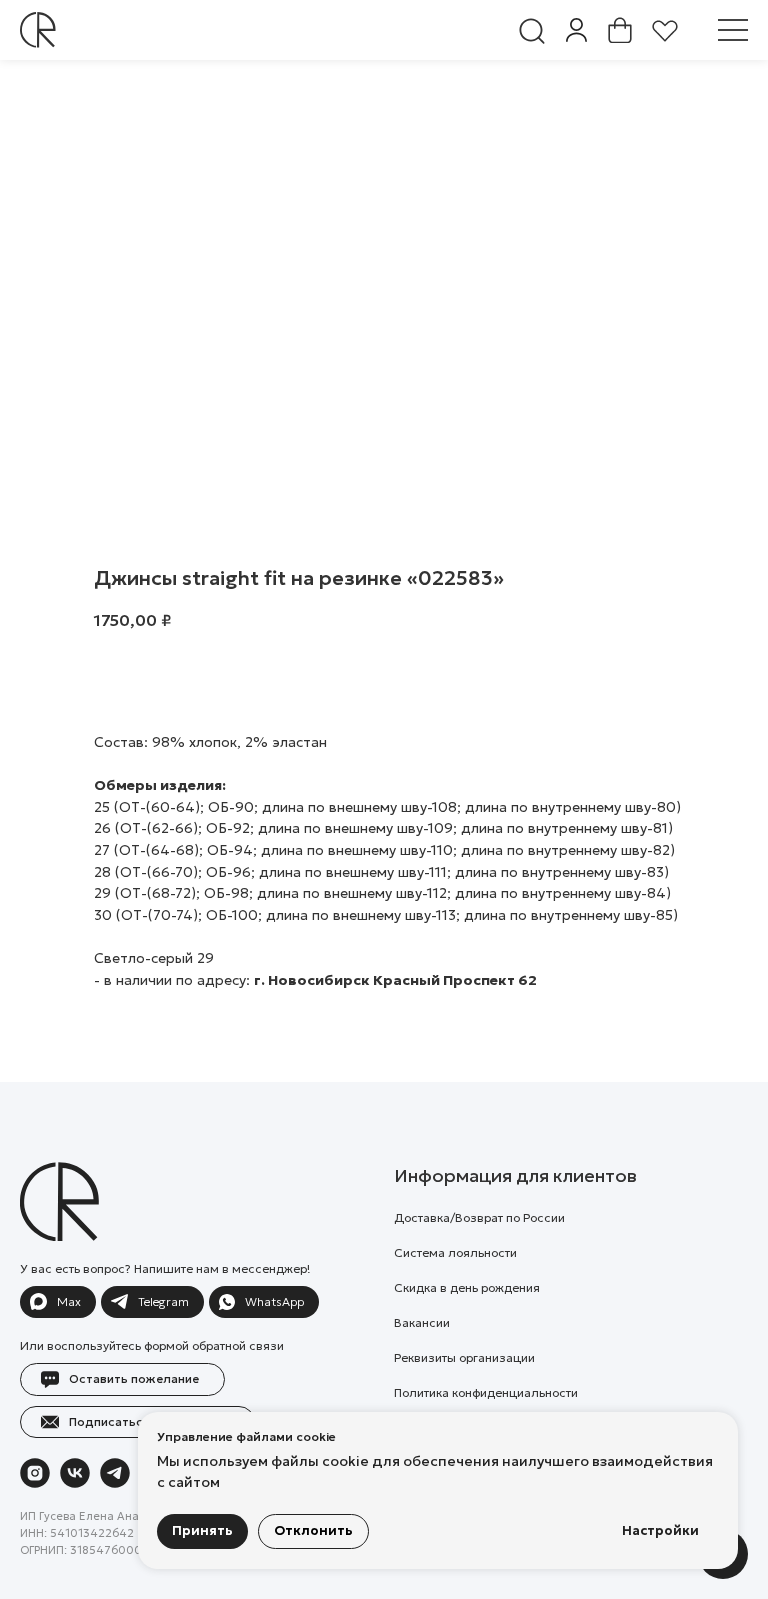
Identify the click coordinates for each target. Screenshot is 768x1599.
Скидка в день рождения (467, 1287)
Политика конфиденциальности (486, 1392)
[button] (733, 30)
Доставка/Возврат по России (479, 1217)
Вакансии (422, 1322)
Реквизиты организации (464, 1357)
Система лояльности (455, 1252)
